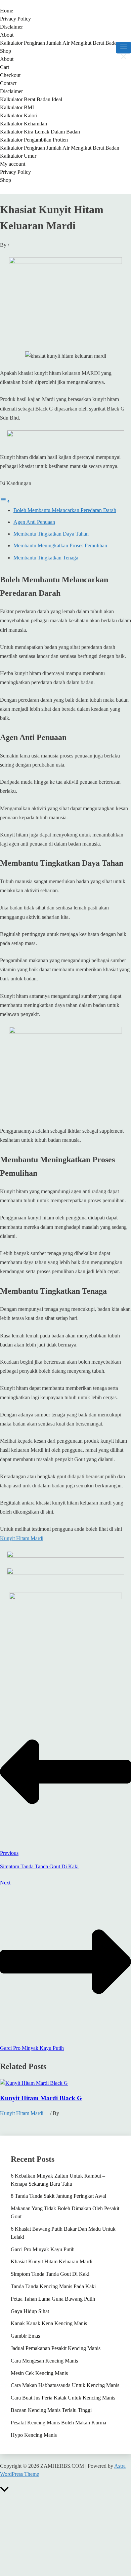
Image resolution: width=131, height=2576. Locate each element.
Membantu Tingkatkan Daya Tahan (51, 534)
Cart (5, 67)
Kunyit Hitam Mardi (22, 1538)
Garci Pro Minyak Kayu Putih (43, 2249)
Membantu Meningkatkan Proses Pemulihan (60, 545)
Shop (6, 51)
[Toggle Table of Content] (5, 501)
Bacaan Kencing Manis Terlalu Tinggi (51, 2410)
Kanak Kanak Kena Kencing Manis (49, 2323)
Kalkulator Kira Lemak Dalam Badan (40, 132)
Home (7, 11)
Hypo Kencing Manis (34, 2435)
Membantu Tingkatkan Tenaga (46, 558)
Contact (8, 83)
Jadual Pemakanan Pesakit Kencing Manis (56, 2348)
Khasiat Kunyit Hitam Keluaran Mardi (52, 2261)
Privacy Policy (15, 19)
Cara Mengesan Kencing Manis (44, 2361)
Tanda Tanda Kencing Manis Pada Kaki (53, 2286)
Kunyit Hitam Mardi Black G (41, 2098)
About (7, 35)
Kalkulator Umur (18, 156)
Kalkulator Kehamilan (24, 124)
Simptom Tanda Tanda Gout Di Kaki (50, 2274)
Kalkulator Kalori (19, 115)
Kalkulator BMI (17, 107)
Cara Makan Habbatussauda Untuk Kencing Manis (65, 2385)
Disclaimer (11, 27)
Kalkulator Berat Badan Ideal (31, 99)
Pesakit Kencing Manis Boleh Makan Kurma (58, 2423)
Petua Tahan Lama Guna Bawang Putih (53, 2299)
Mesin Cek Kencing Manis (39, 2373)
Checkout (10, 75)
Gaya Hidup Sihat (30, 2311)
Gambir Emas (25, 2336)
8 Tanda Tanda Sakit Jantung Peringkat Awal (58, 2196)
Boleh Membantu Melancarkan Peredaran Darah (65, 510)
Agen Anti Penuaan (34, 522)
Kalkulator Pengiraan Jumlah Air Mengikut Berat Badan (60, 43)
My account (13, 164)
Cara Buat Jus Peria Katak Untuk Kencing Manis (63, 2398)
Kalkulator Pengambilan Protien (34, 140)
